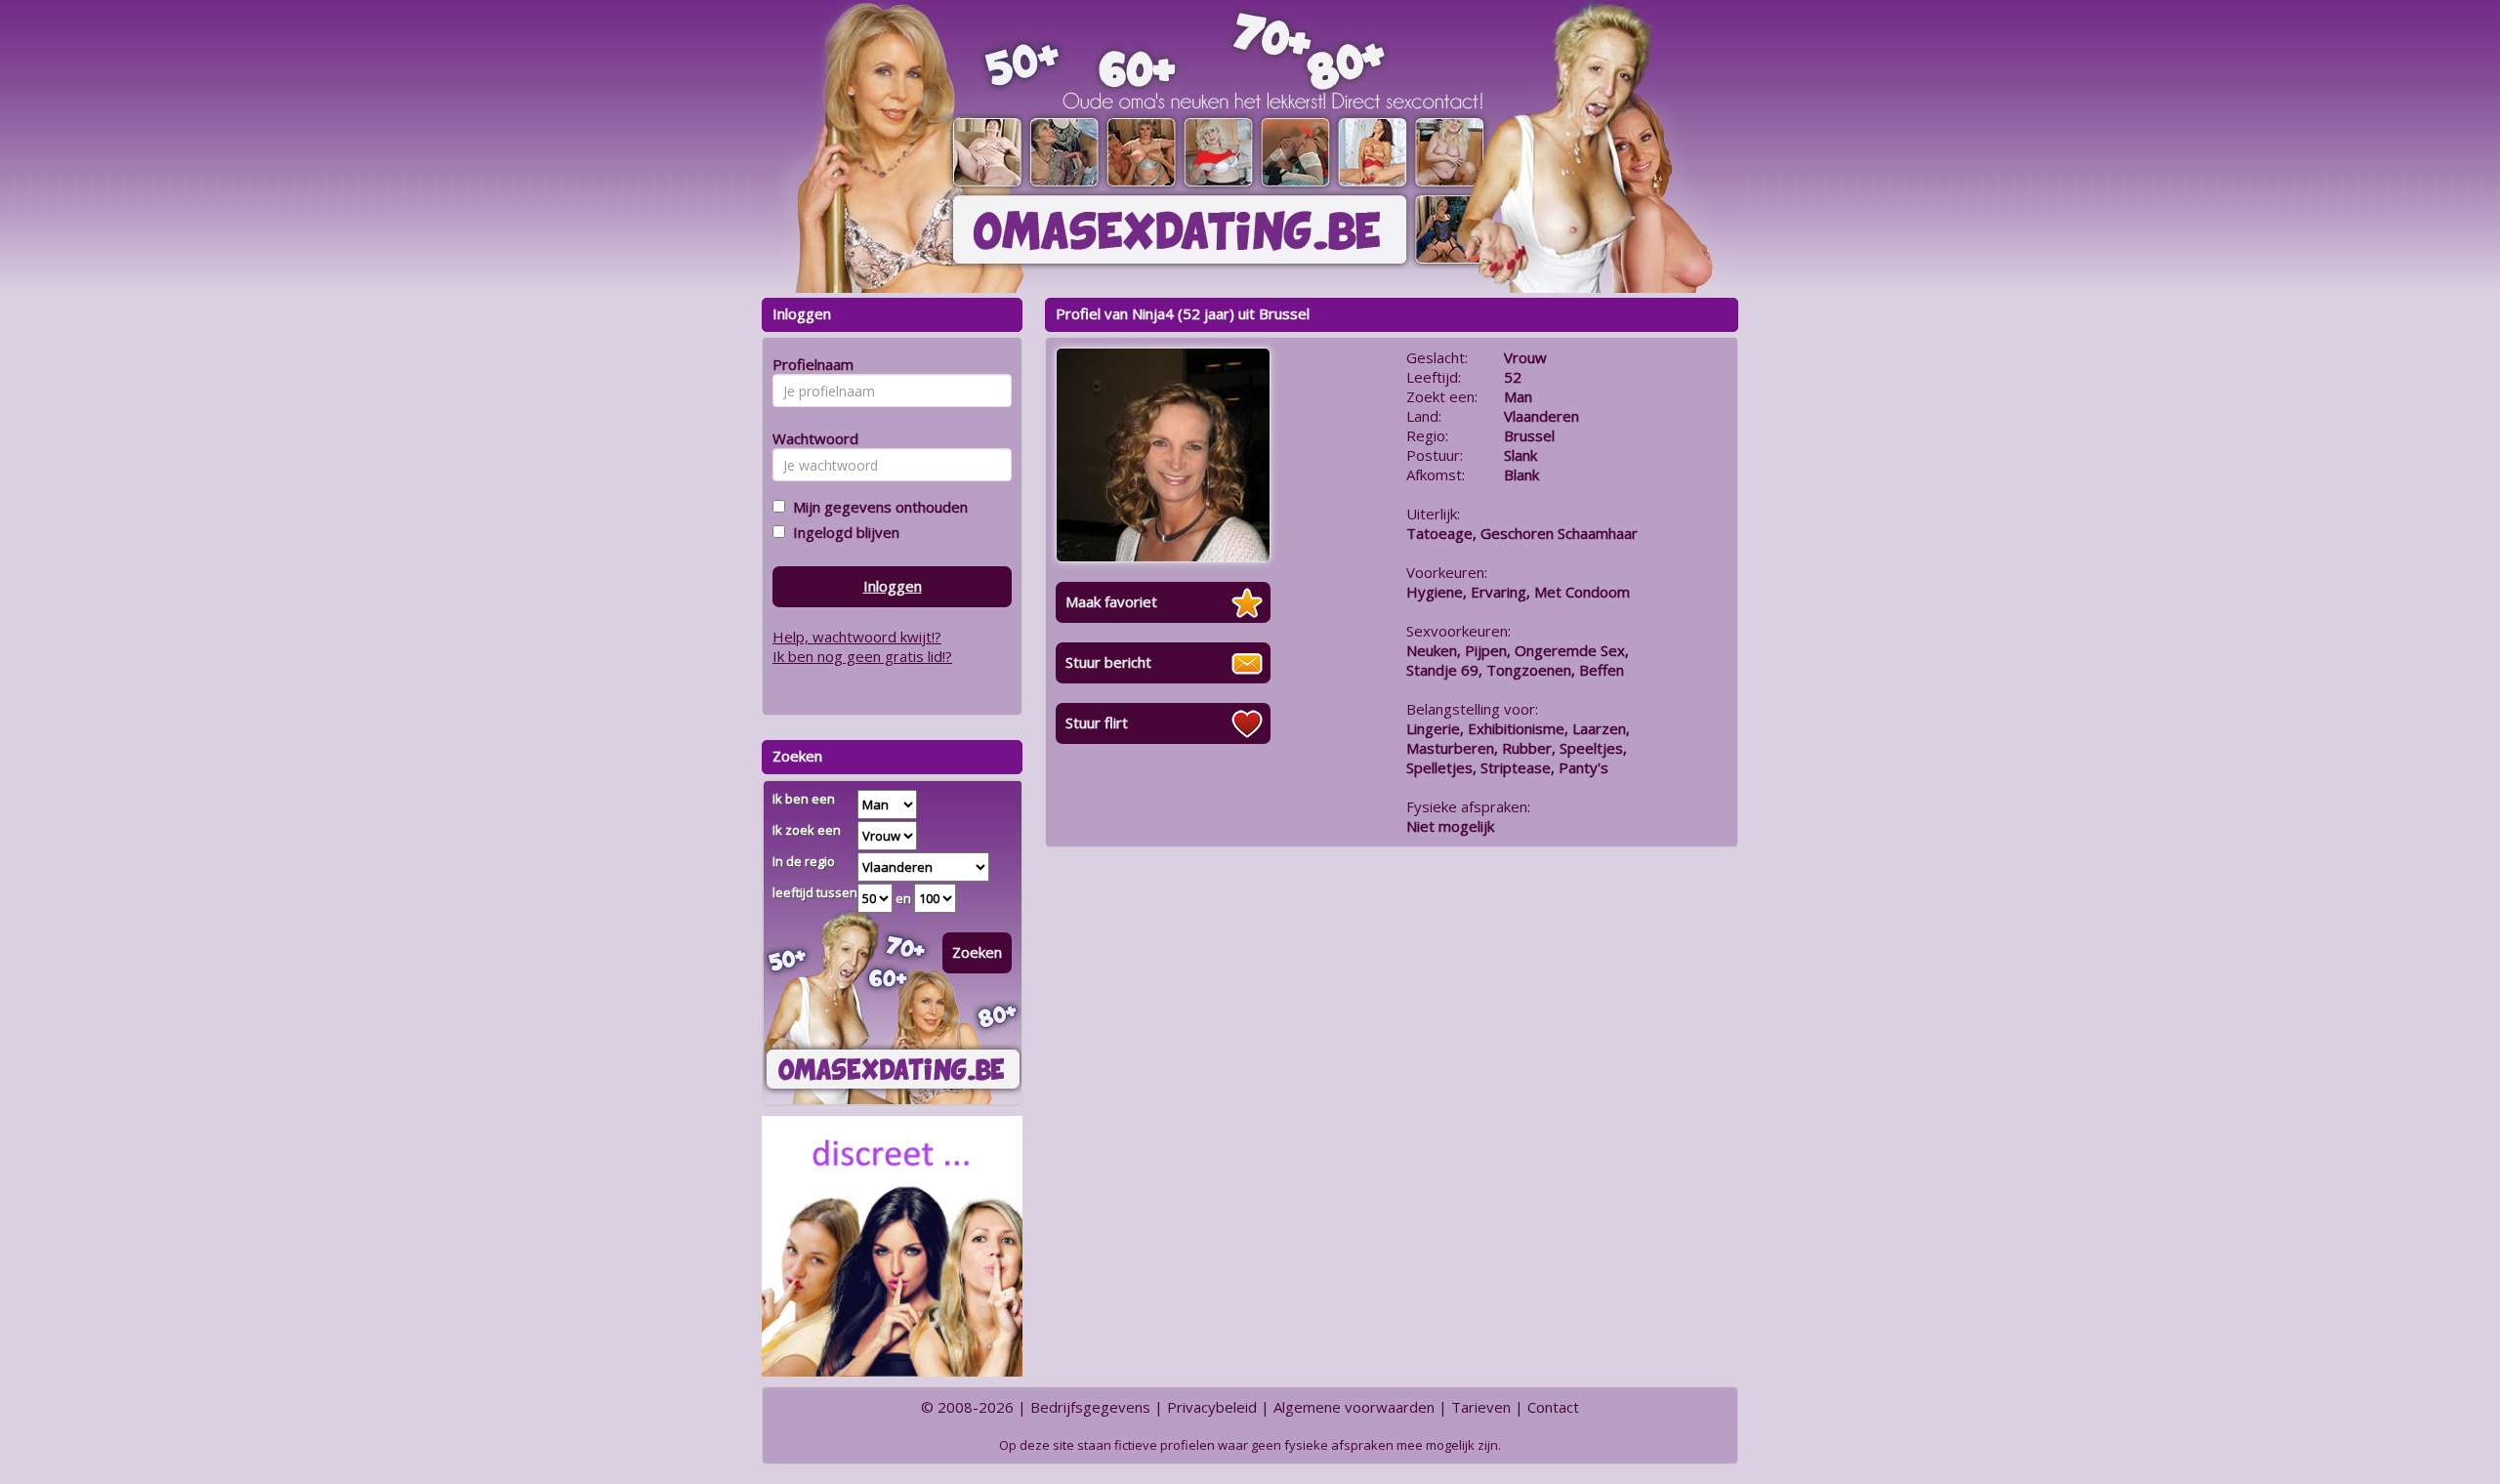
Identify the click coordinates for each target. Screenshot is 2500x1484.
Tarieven (1481, 1407)
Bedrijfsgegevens (1090, 1407)
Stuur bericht (1108, 662)
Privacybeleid (1212, 1407)
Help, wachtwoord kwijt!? (857, 637)
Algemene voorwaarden (1354, 1407)
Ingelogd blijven (842, 532)
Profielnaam (810, 364)
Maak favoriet (1111, 601)
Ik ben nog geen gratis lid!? (862, 656)
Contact (1553, 1407)
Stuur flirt (1097, 722)
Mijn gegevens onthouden (876, 507)
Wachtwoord (810, 438)
